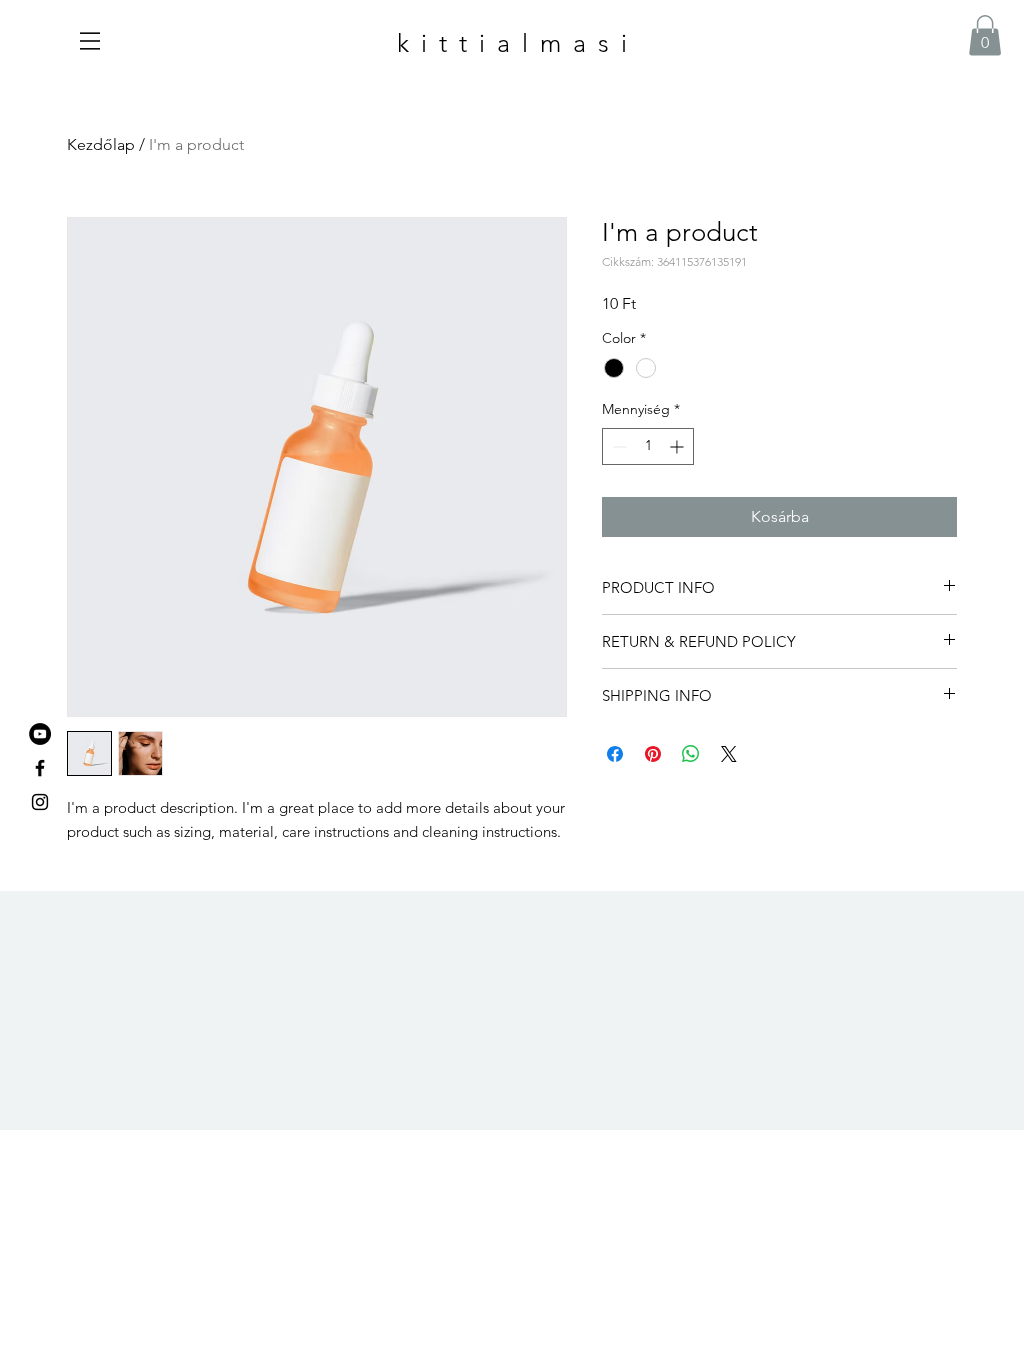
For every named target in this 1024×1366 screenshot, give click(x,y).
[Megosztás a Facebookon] (615, 754)
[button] (90, 41)
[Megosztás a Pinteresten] (653, 754)
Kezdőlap (101, 144)
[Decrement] (617, 446)
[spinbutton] (648, 446)
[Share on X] (729, 754)
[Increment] (678, 446)
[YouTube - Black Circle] (40, 734)
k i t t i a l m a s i (513, 43)
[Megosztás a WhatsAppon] (691, 754)
